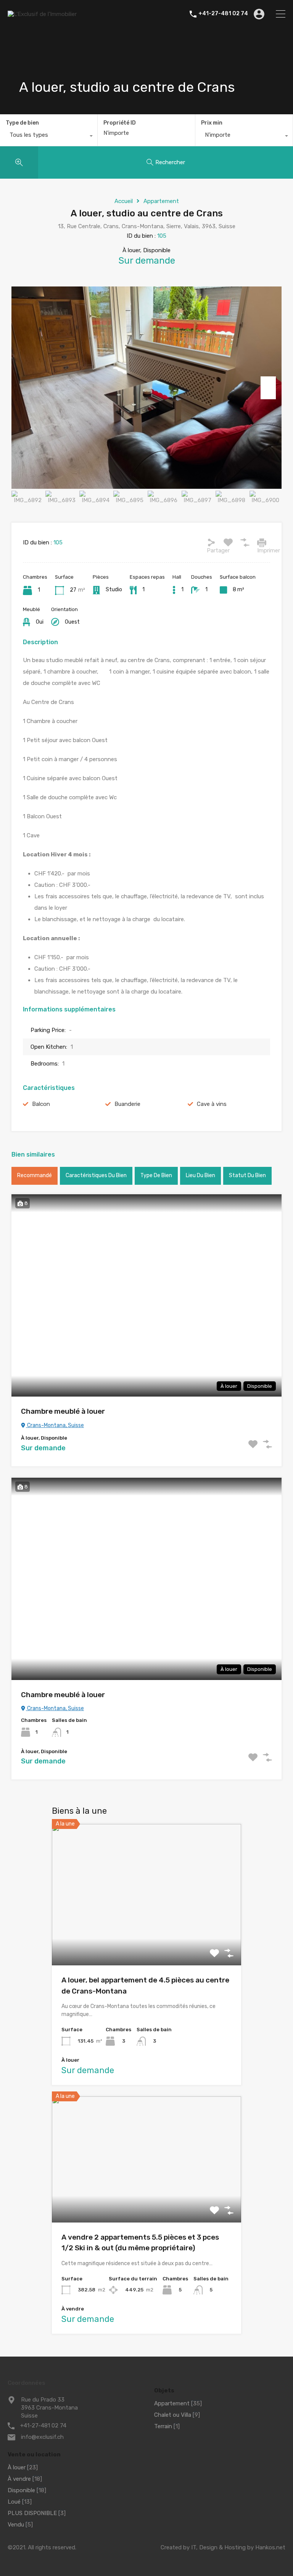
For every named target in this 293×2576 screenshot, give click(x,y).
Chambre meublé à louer (63, 1411)
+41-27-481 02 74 (223, 14)
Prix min (212, 123)
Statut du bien (247, 1175)
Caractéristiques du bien (96, 1175)
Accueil (124, 201)
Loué (14, 2502)
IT (194, 2547)
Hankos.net (270, 2547)
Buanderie (127, 1104)
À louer (17, 2467)
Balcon (41, 1104)
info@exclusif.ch (42, 2437)
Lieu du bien (200, 1175)
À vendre (19, 2479)
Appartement (161, 201)
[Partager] (211, 542)
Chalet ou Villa (173, 2415)
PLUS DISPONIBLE (32, 2513)
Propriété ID (120, 123)
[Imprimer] (262, 542)
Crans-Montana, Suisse (55, 1425)
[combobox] (49, 137)
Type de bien (22, 123)
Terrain (163, 2426)
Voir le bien (146, 1937)
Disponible (21, 2490)
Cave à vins (212, 1104)
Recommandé (35, 1175)
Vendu (16, 2525)
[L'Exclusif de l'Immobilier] (42, 14)
